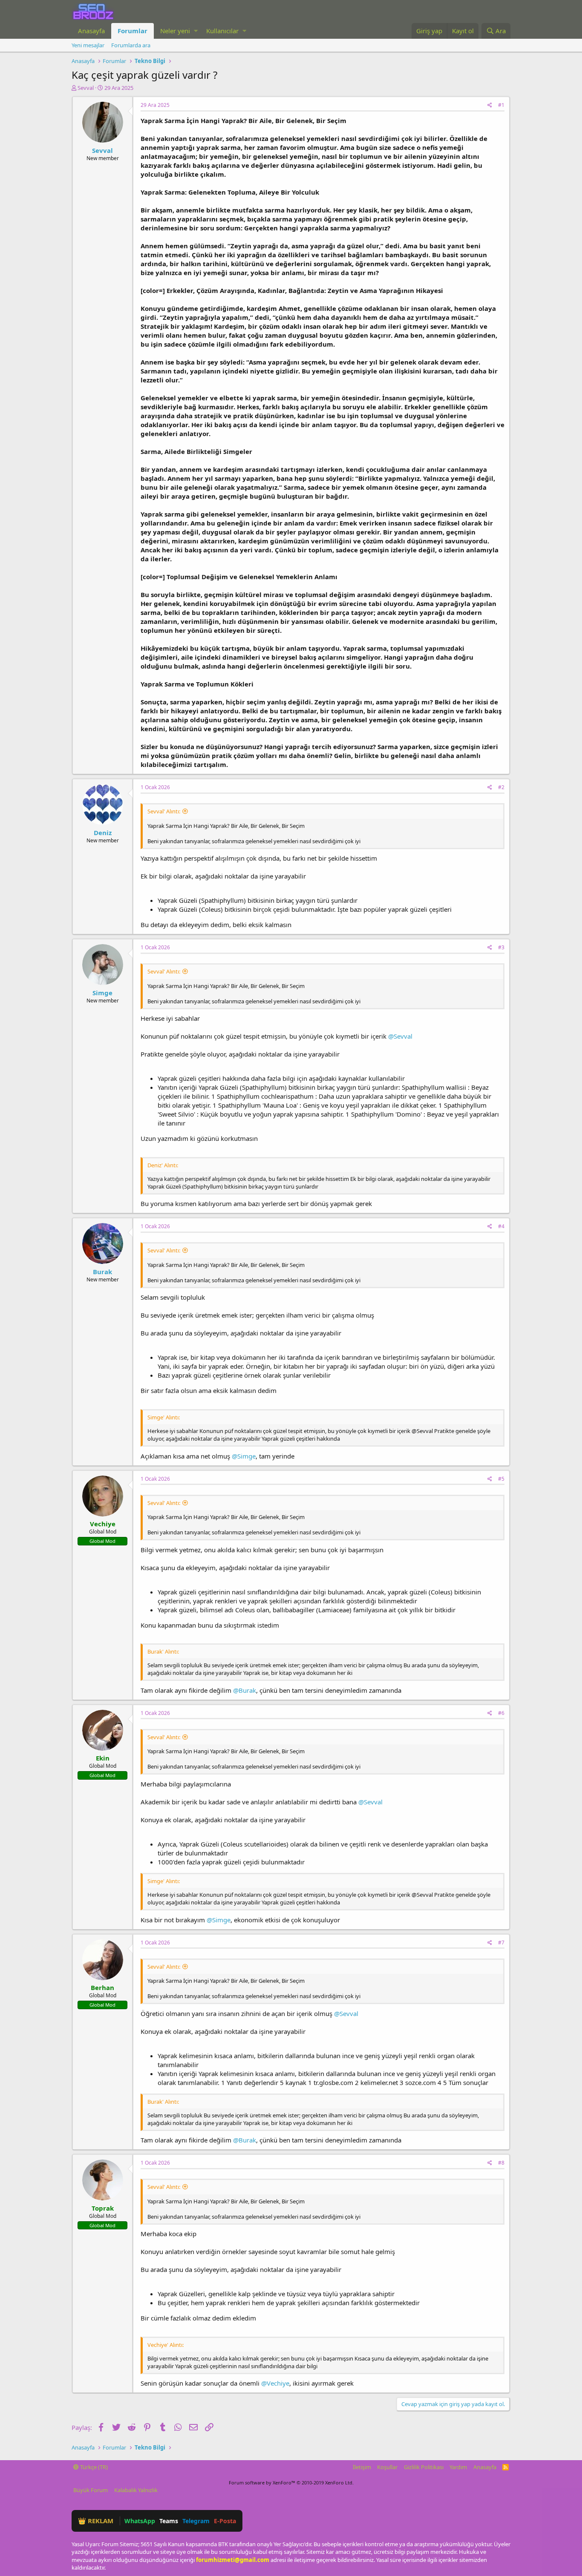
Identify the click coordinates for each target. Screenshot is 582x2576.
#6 (501, 1713)
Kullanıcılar (222, 31)
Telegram (196, 2521)
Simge (102, 993)
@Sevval (400, 1036)
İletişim (362, 2467)
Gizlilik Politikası (424, 2467)
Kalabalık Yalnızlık (136, 2490)
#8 (501, 2163)
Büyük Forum (91, 2490)
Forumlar (133, 31)
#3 (501, 947)
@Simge (244, 1456)
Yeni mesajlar (88, 45)
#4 (501, 1226)
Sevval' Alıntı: (164, 811)
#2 (501, 787)
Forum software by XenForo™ (291, 2483)
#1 (501, 105)
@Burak (245, 1690)
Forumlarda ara (131, 45)
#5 (501, 1479)
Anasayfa (91, 31)
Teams (169, 2521)
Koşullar (387, 2467)
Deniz (103, 833)
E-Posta (225, 2521)
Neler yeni (175, 31)
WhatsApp (140, 2521)
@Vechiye (275, 2383)
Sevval (86, 88)
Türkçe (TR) (93, 2467)
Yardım (458, 2467)
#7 (501, 1943)
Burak (102, 1272)
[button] (196, 31)
